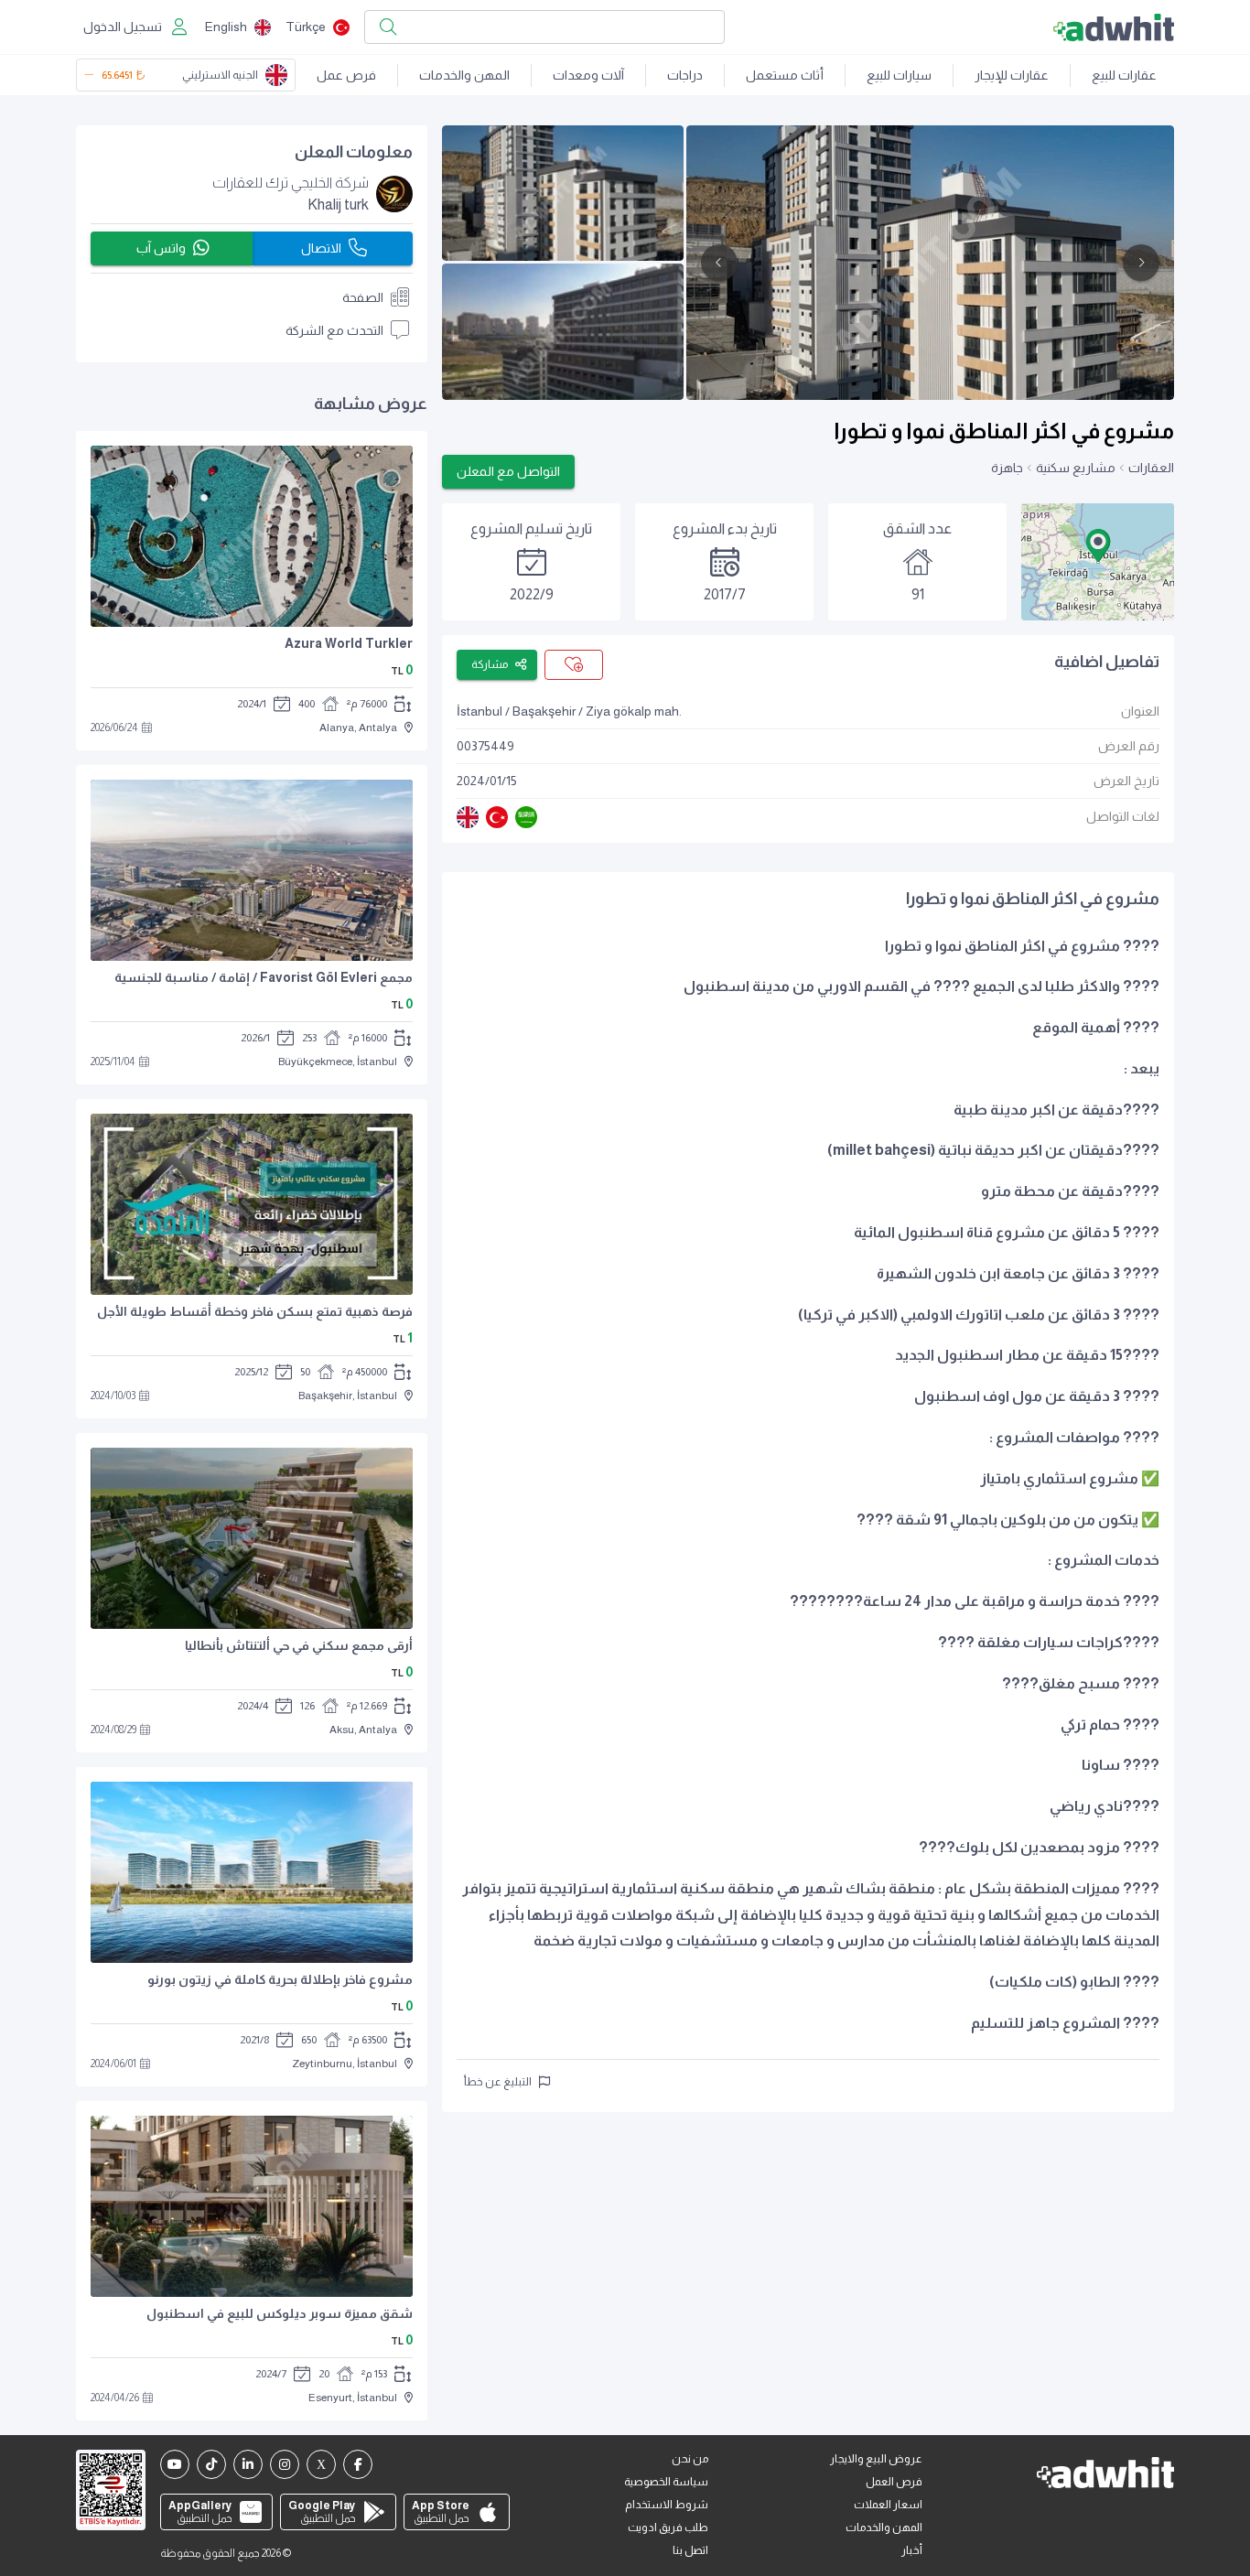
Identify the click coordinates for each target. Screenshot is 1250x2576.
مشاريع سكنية (1076, 468)
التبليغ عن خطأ (498, 2082)
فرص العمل (894, 2482)
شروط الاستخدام (667, 2505)
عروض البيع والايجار (876, 2459)
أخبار (912, 2550)
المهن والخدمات (464, 75)
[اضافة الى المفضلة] (574, 665)
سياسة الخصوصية (666, 2482)
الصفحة (363, 297)
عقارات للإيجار (1012, 75)
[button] (1098, 545)
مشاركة (490, 664)
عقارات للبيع (1124, 75)
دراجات (685, 75)
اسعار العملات (888, 2505)
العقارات (1151, 468)
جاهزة (1007, 468)
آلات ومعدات (588, 75)
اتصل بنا (690, 2550)
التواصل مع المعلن (508, 471)
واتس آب (161, 248)
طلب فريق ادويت (668, 2527)
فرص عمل (346, 75)
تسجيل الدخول (123, 27)
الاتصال (321, 248)
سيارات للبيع (899, 75)
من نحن (690, 2459)
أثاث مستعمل (785, 75)
